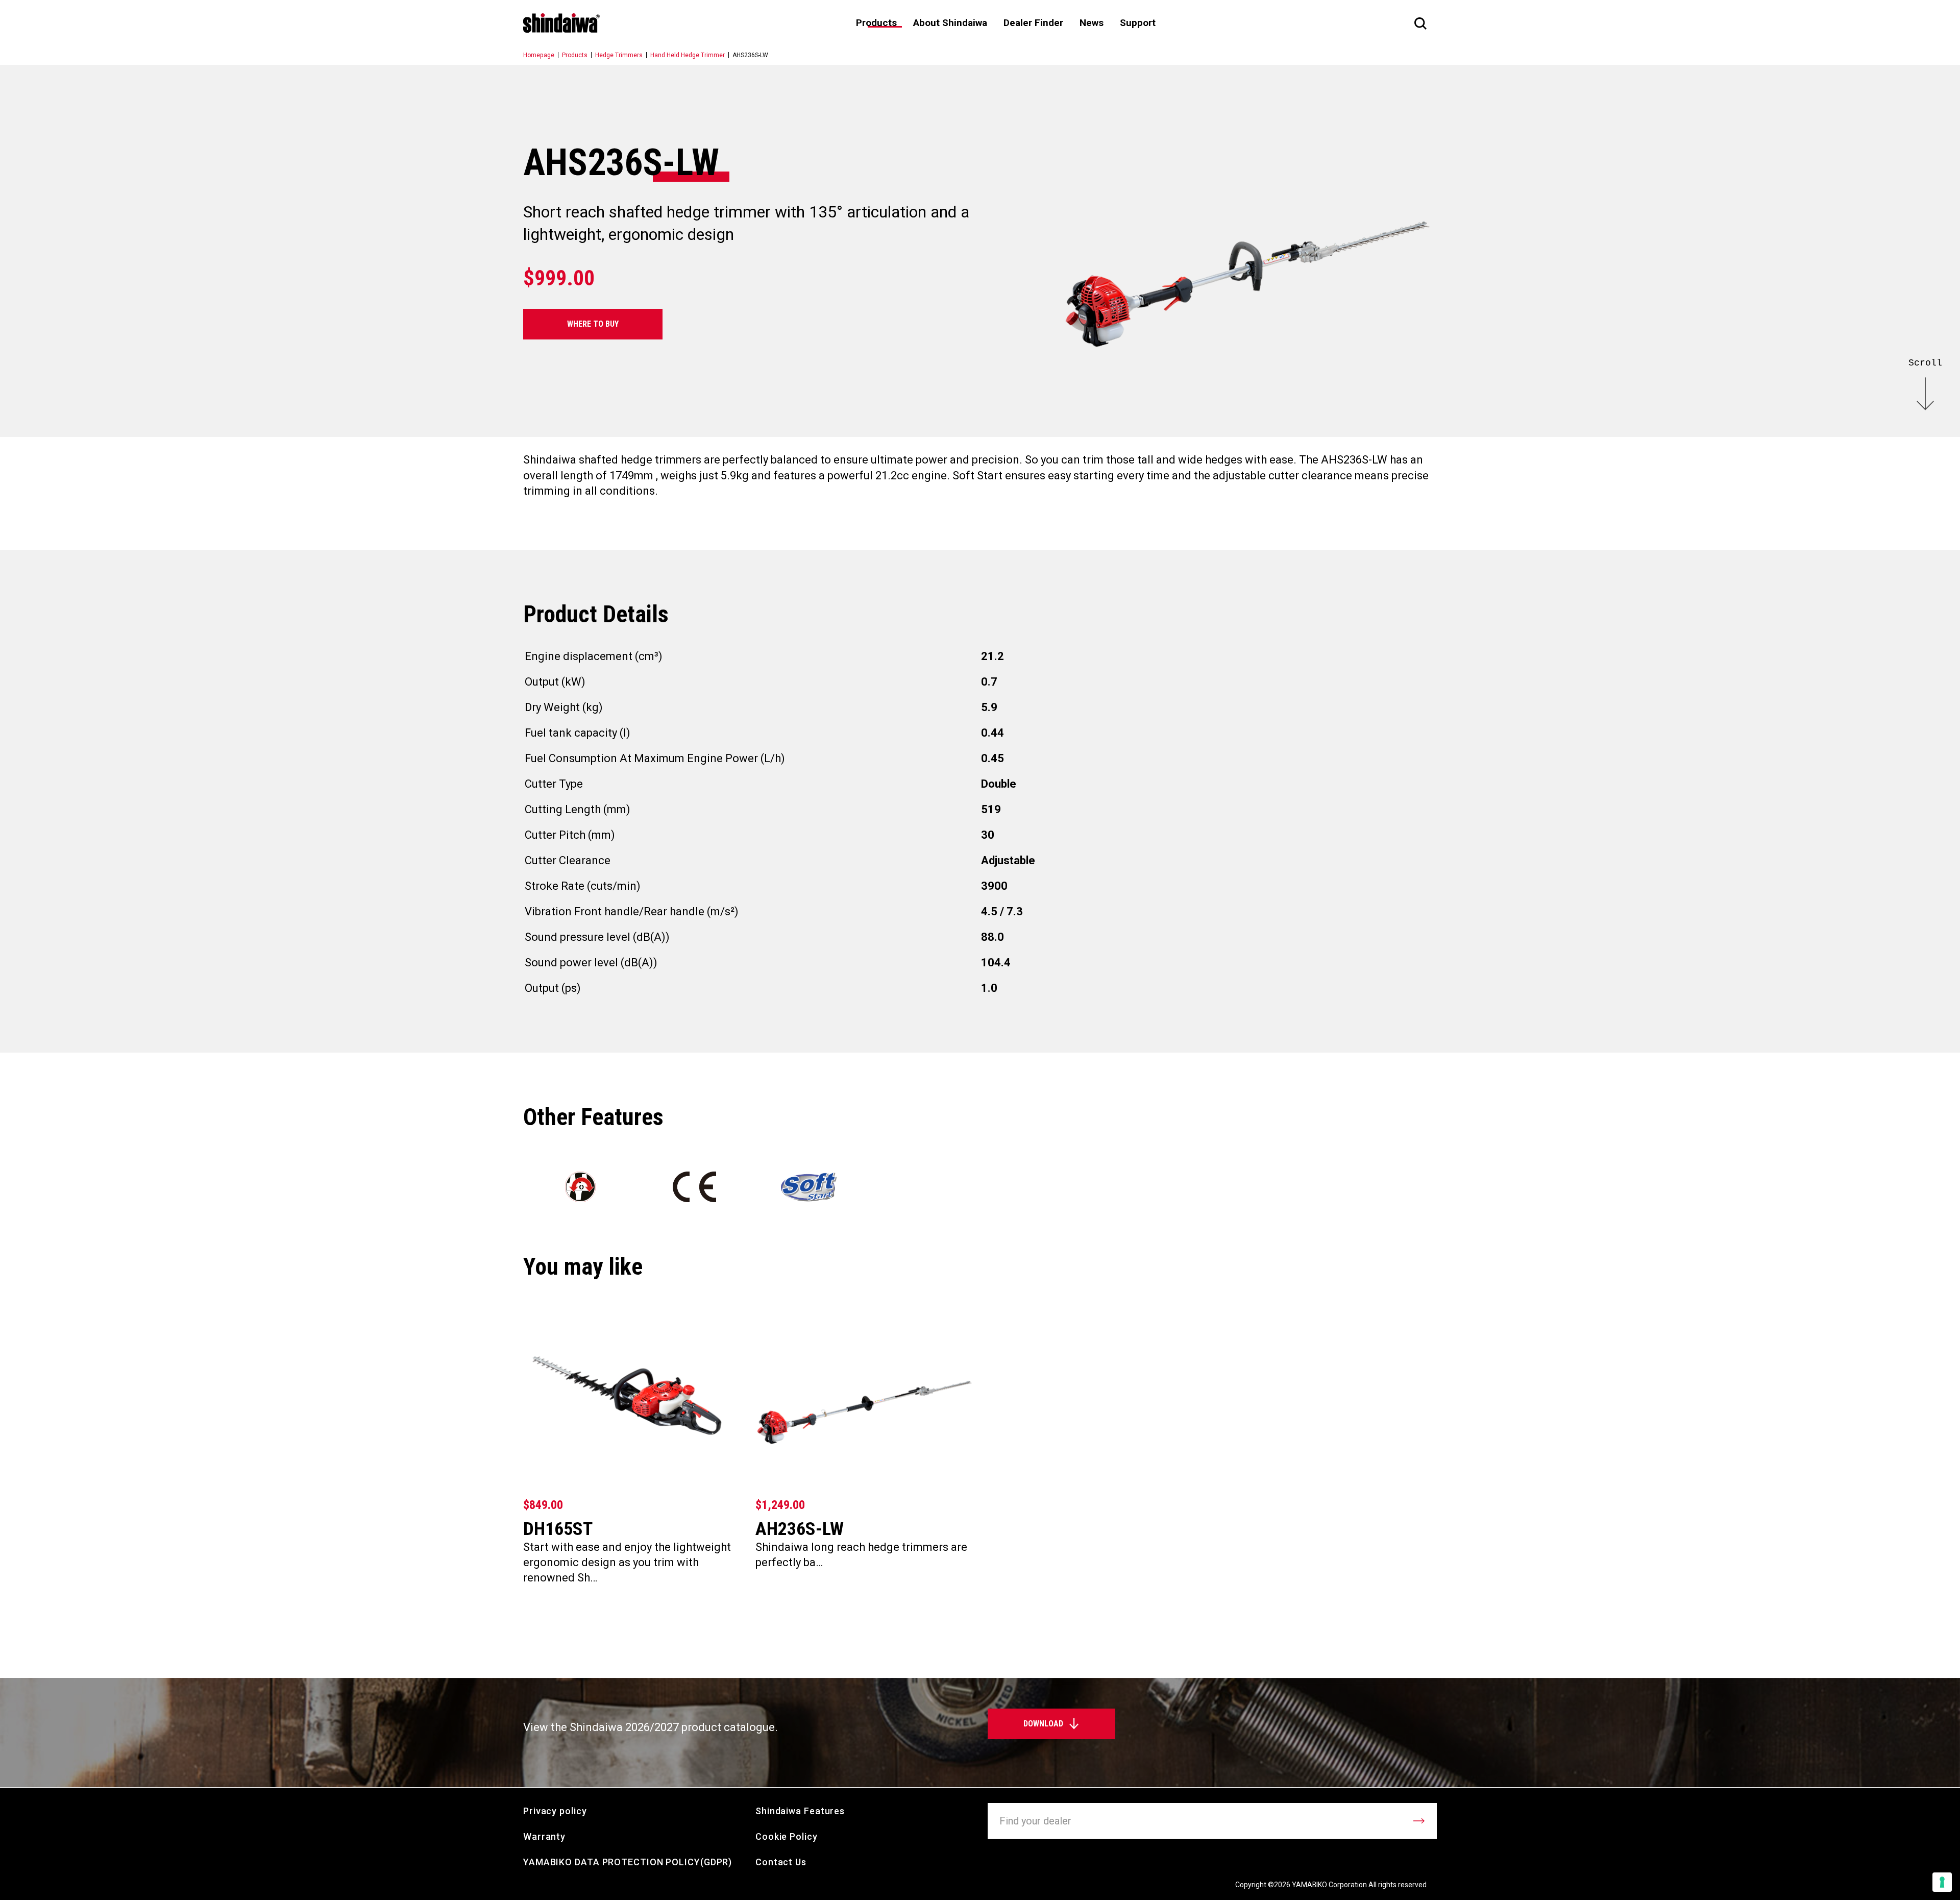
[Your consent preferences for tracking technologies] (1942, 1882)
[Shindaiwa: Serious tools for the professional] (561, 23)
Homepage (539, 55)
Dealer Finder (1033, 23)
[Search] (1420, 23)
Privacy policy (555, 1811)
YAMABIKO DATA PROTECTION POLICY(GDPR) (628, 1862)
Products (575, 55)
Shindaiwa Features (800, 1811)
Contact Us (781, 1862)
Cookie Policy (787, 1836)
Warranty (544, 1836)
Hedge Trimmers (619, 55)
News (1092, 23)
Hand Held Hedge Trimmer (688, 55)
